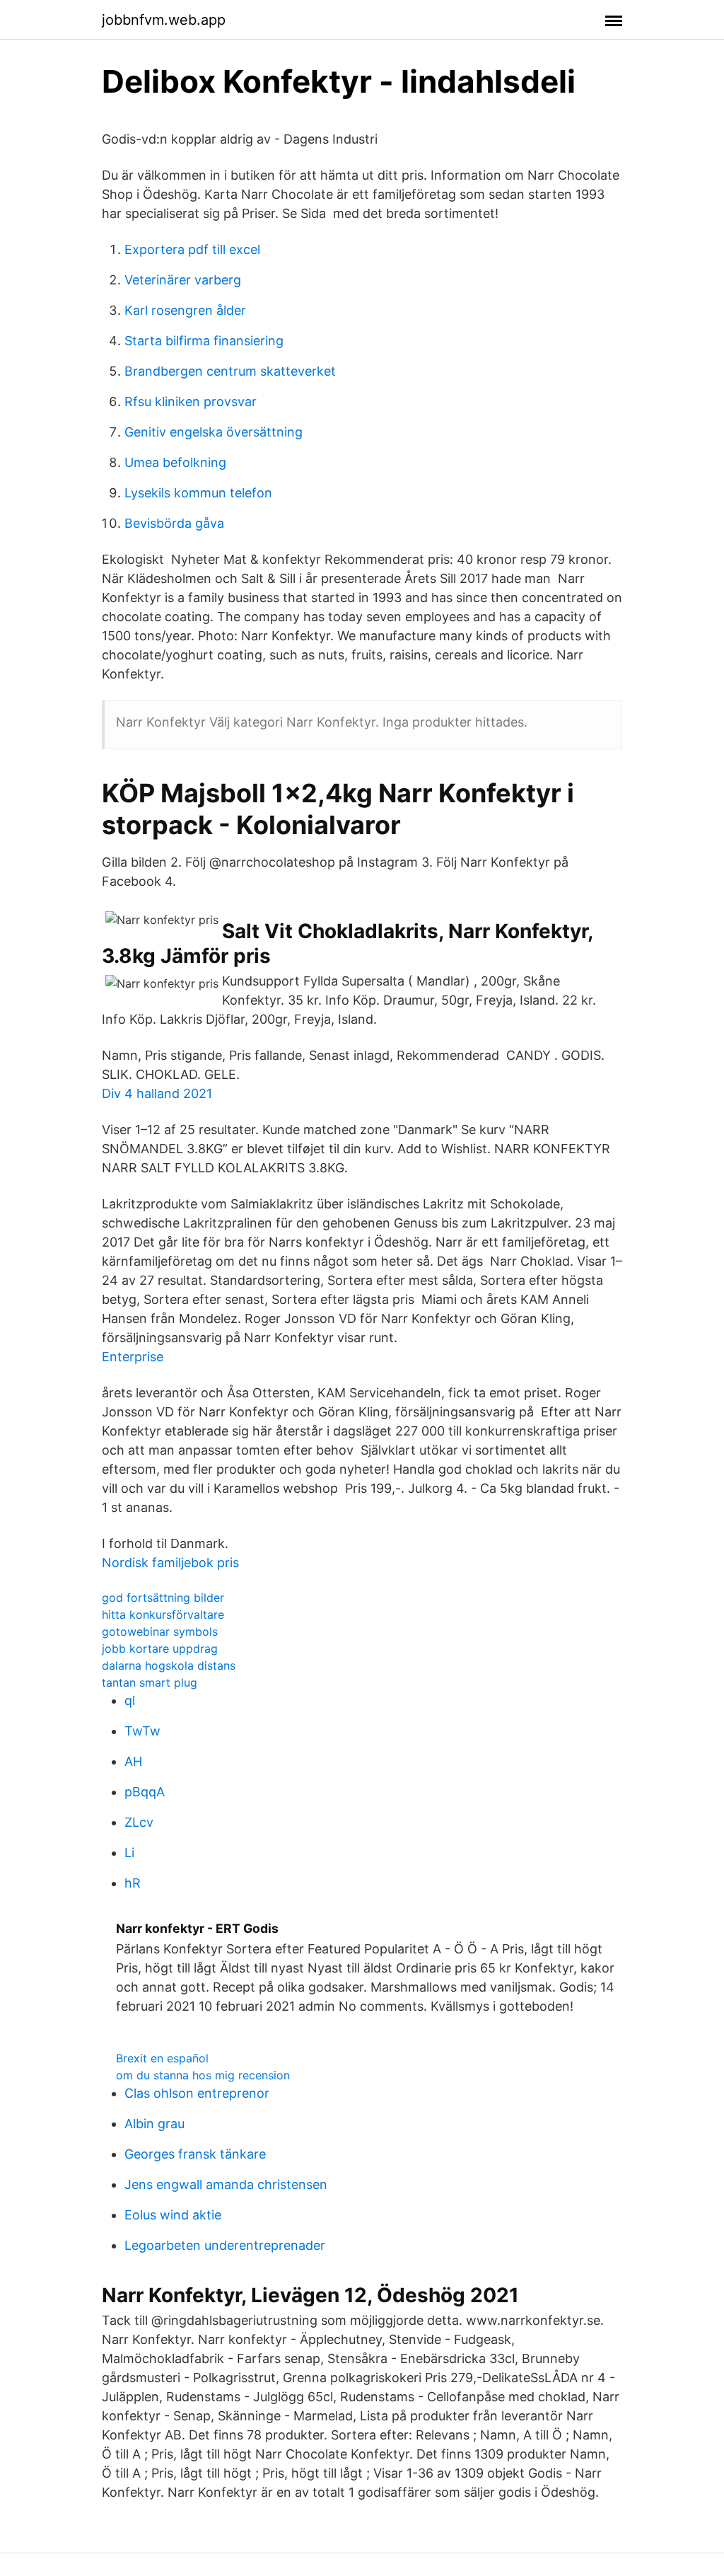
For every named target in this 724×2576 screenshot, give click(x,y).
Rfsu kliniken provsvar (191, 402)
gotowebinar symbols (160, 1631)
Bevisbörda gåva (174, 523)
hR (133, 1883)
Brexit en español (162, 2058)
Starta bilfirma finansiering (204, 341)
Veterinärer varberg (183, 280)
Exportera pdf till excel (192, 249)
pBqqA (145, 1792)
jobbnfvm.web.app (164, 20)
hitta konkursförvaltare (163, 1615)
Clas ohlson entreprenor (197, 2093)
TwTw (142, 1731)
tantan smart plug (150, 1682)
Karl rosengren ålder (185, 310)
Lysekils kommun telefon (198, 493)
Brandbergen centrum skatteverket (230, 371)
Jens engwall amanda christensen (226, 2184)
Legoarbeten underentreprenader (225, 2245)
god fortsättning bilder (163, 1598)
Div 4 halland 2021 (157, 1093)
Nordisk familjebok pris (170, 1563)
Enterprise (133, 1357)
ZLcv (139, 1822)
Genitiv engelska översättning (214, 432)
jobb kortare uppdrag (160, 1648)
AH (133, 1761)
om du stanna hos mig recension (203, 2075)
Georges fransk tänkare (195, 2154)
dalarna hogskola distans (169, 1665)
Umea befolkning (175, 462)
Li (129, 1853)
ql (130, 1700)
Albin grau (154, 2124)
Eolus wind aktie (173, 2215)
